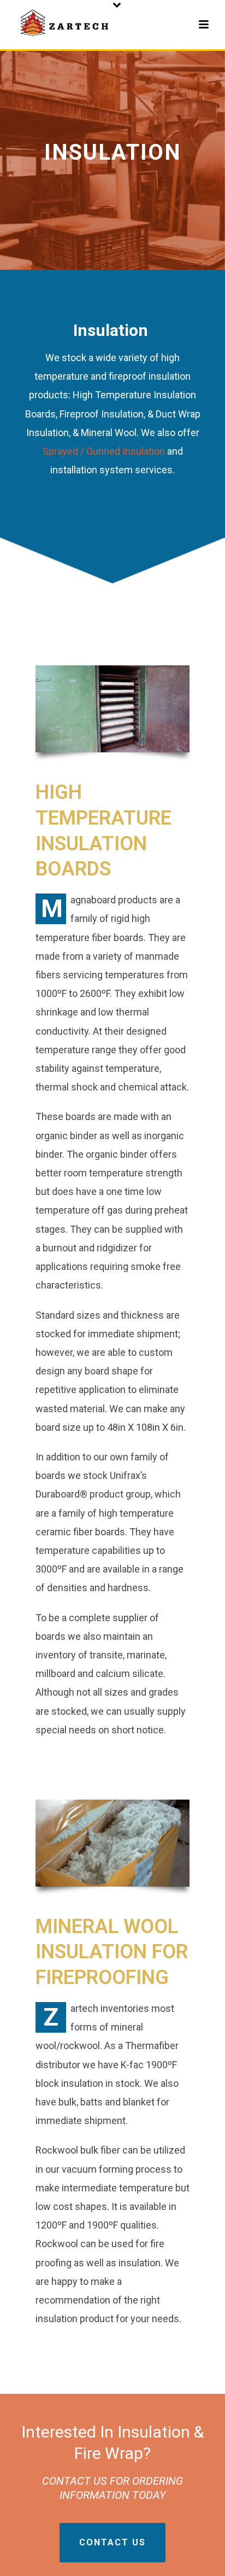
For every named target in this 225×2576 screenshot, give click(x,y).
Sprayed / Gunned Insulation (104, 451)
